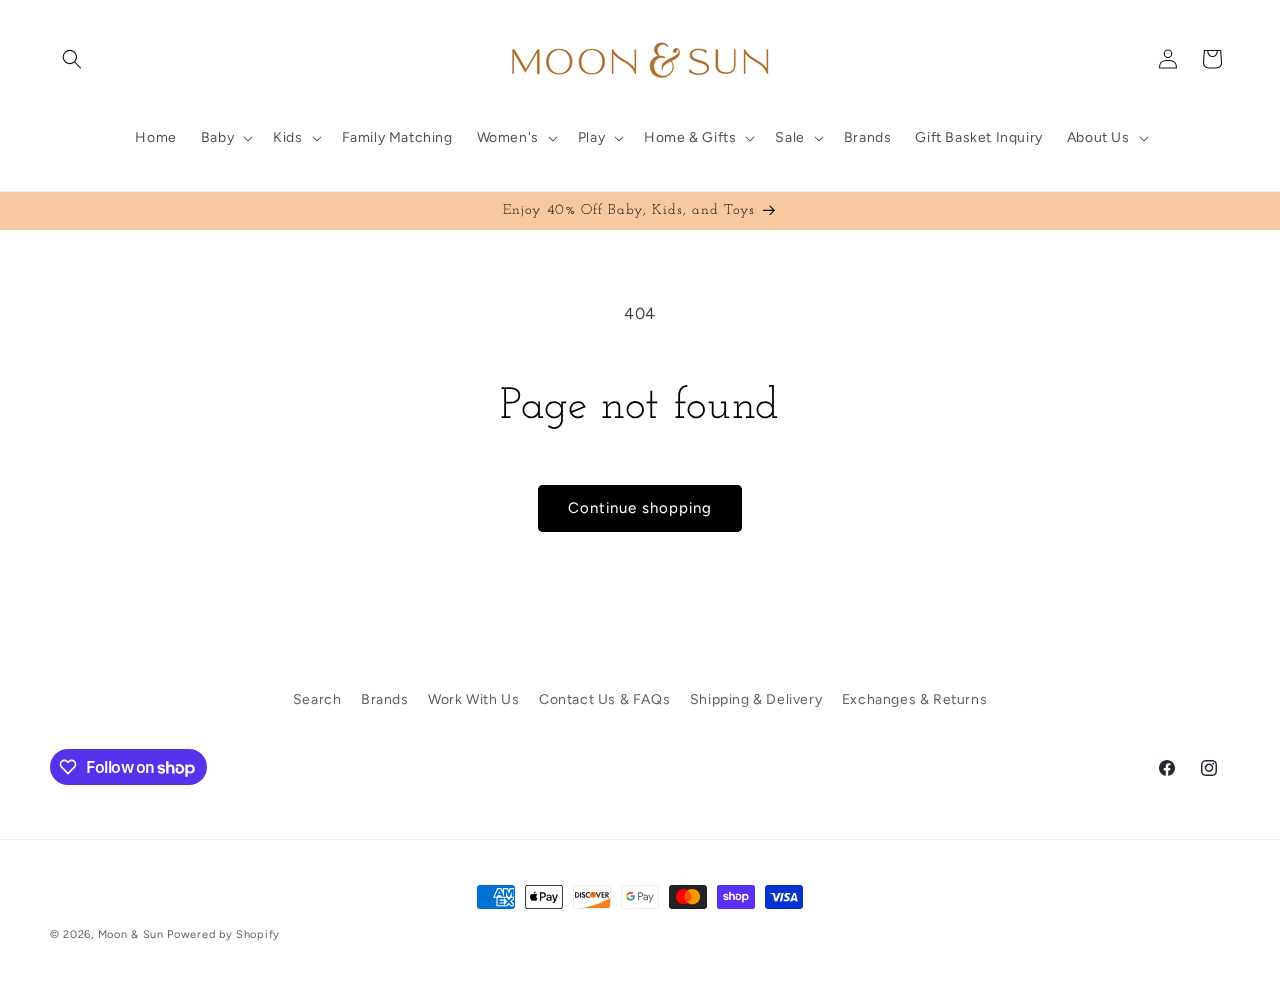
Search (317, 699)
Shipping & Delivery (756, 699)
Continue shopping (640, 508)
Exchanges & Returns (914, 699)
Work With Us (473, 699)
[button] (72, 59)
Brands (385, 699)
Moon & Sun (131, 934)
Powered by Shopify (223, 934)
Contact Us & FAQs (604, 699)
